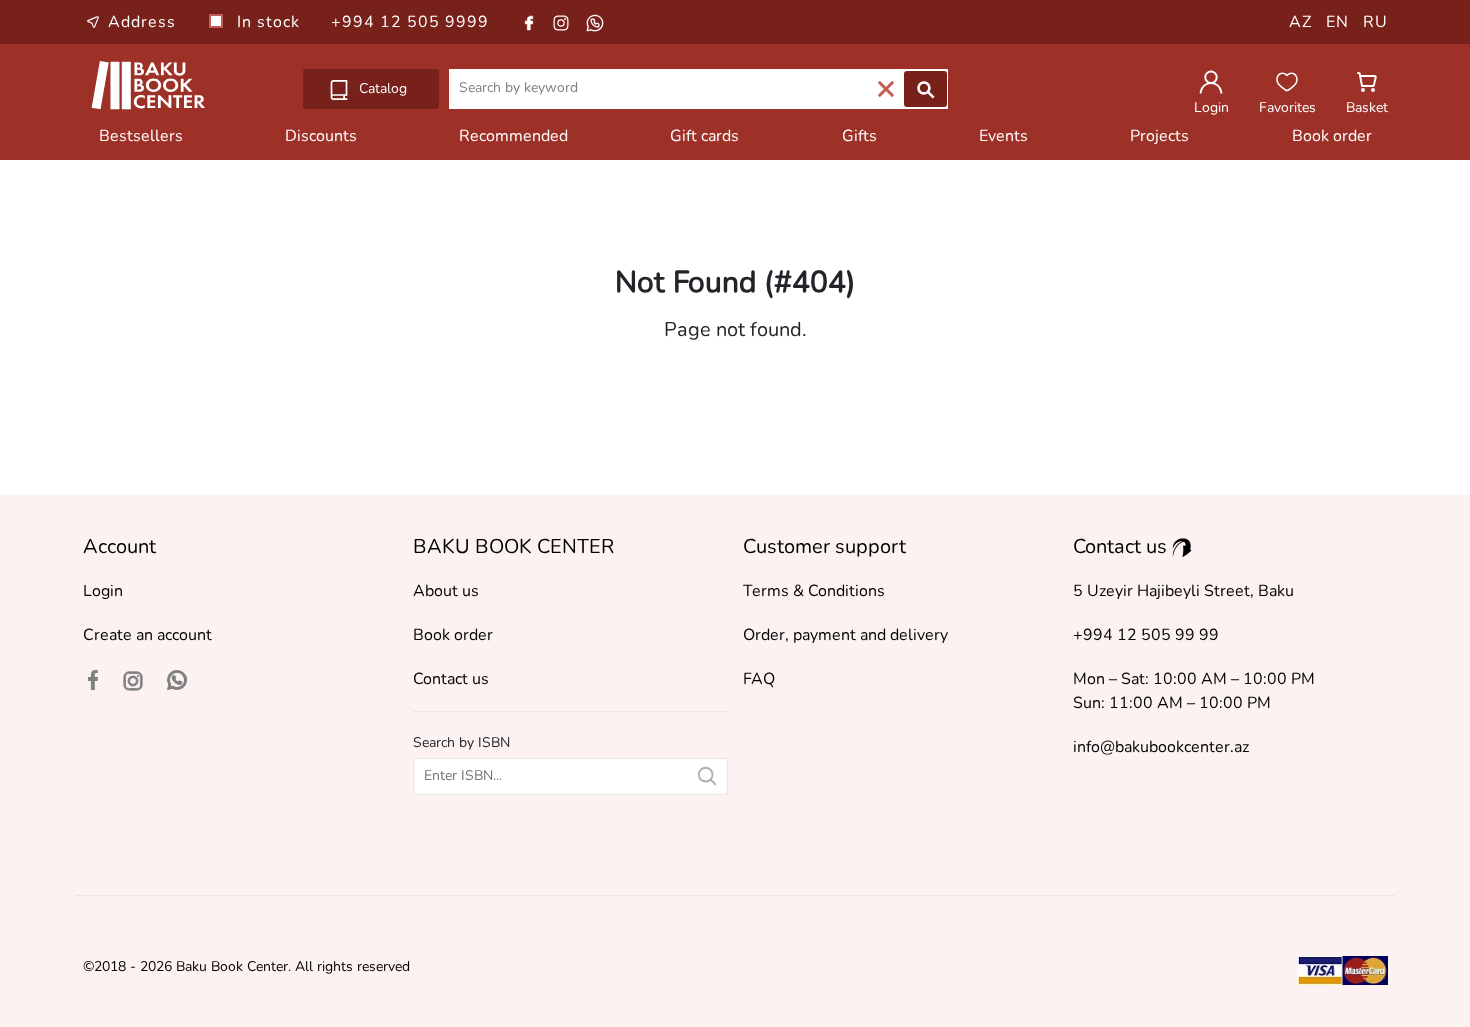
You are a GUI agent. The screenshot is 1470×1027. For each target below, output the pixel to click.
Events (1003, 136)
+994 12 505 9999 (410, 22)
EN (1337, 22)
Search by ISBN (461, 742)
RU (1375, 22)
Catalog (381, 88)
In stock (271, 22)
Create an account (147, 635)
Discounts (321, 136)
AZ (1300, 22)
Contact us (451, 679)
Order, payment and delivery (845, 635)
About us (446, 591)
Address (142, 22)
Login (103, 591)
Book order (1332, 136)
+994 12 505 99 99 (1146, 635)
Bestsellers (141, 136)
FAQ (759, 679)
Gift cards (704, 136)
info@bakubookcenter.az (1161, 747)
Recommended (513, 136)
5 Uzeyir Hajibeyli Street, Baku (1183, 591)
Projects (1159, 136)
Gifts (859, 136)
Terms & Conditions (814, 591)
